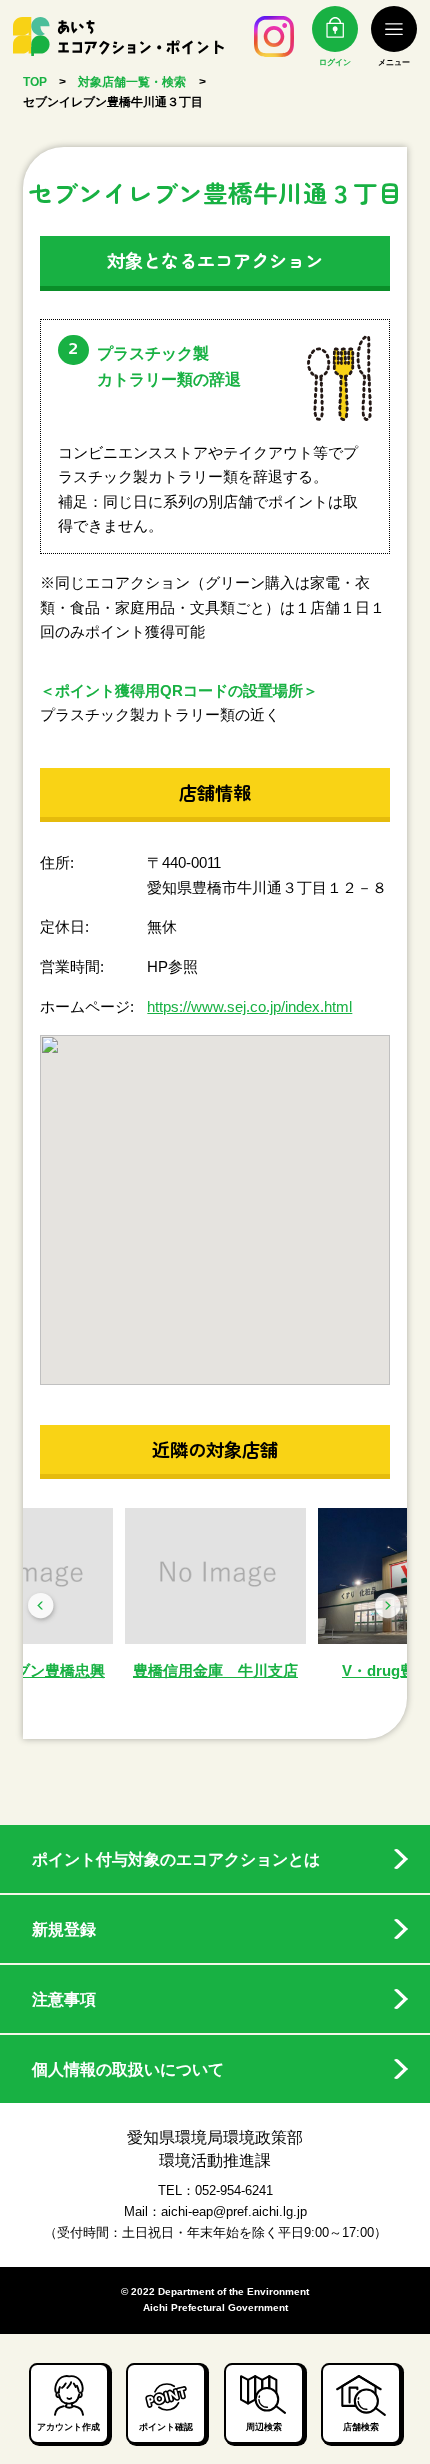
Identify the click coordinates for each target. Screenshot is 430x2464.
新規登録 (64, 1929)
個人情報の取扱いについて (128, 2069)
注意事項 (64, 1999)
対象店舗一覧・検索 (132, 82)
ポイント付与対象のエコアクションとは (176, 1859)
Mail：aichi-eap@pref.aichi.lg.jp (215, 2211)
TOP (35, 82)
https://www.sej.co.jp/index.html (249, 1006)
